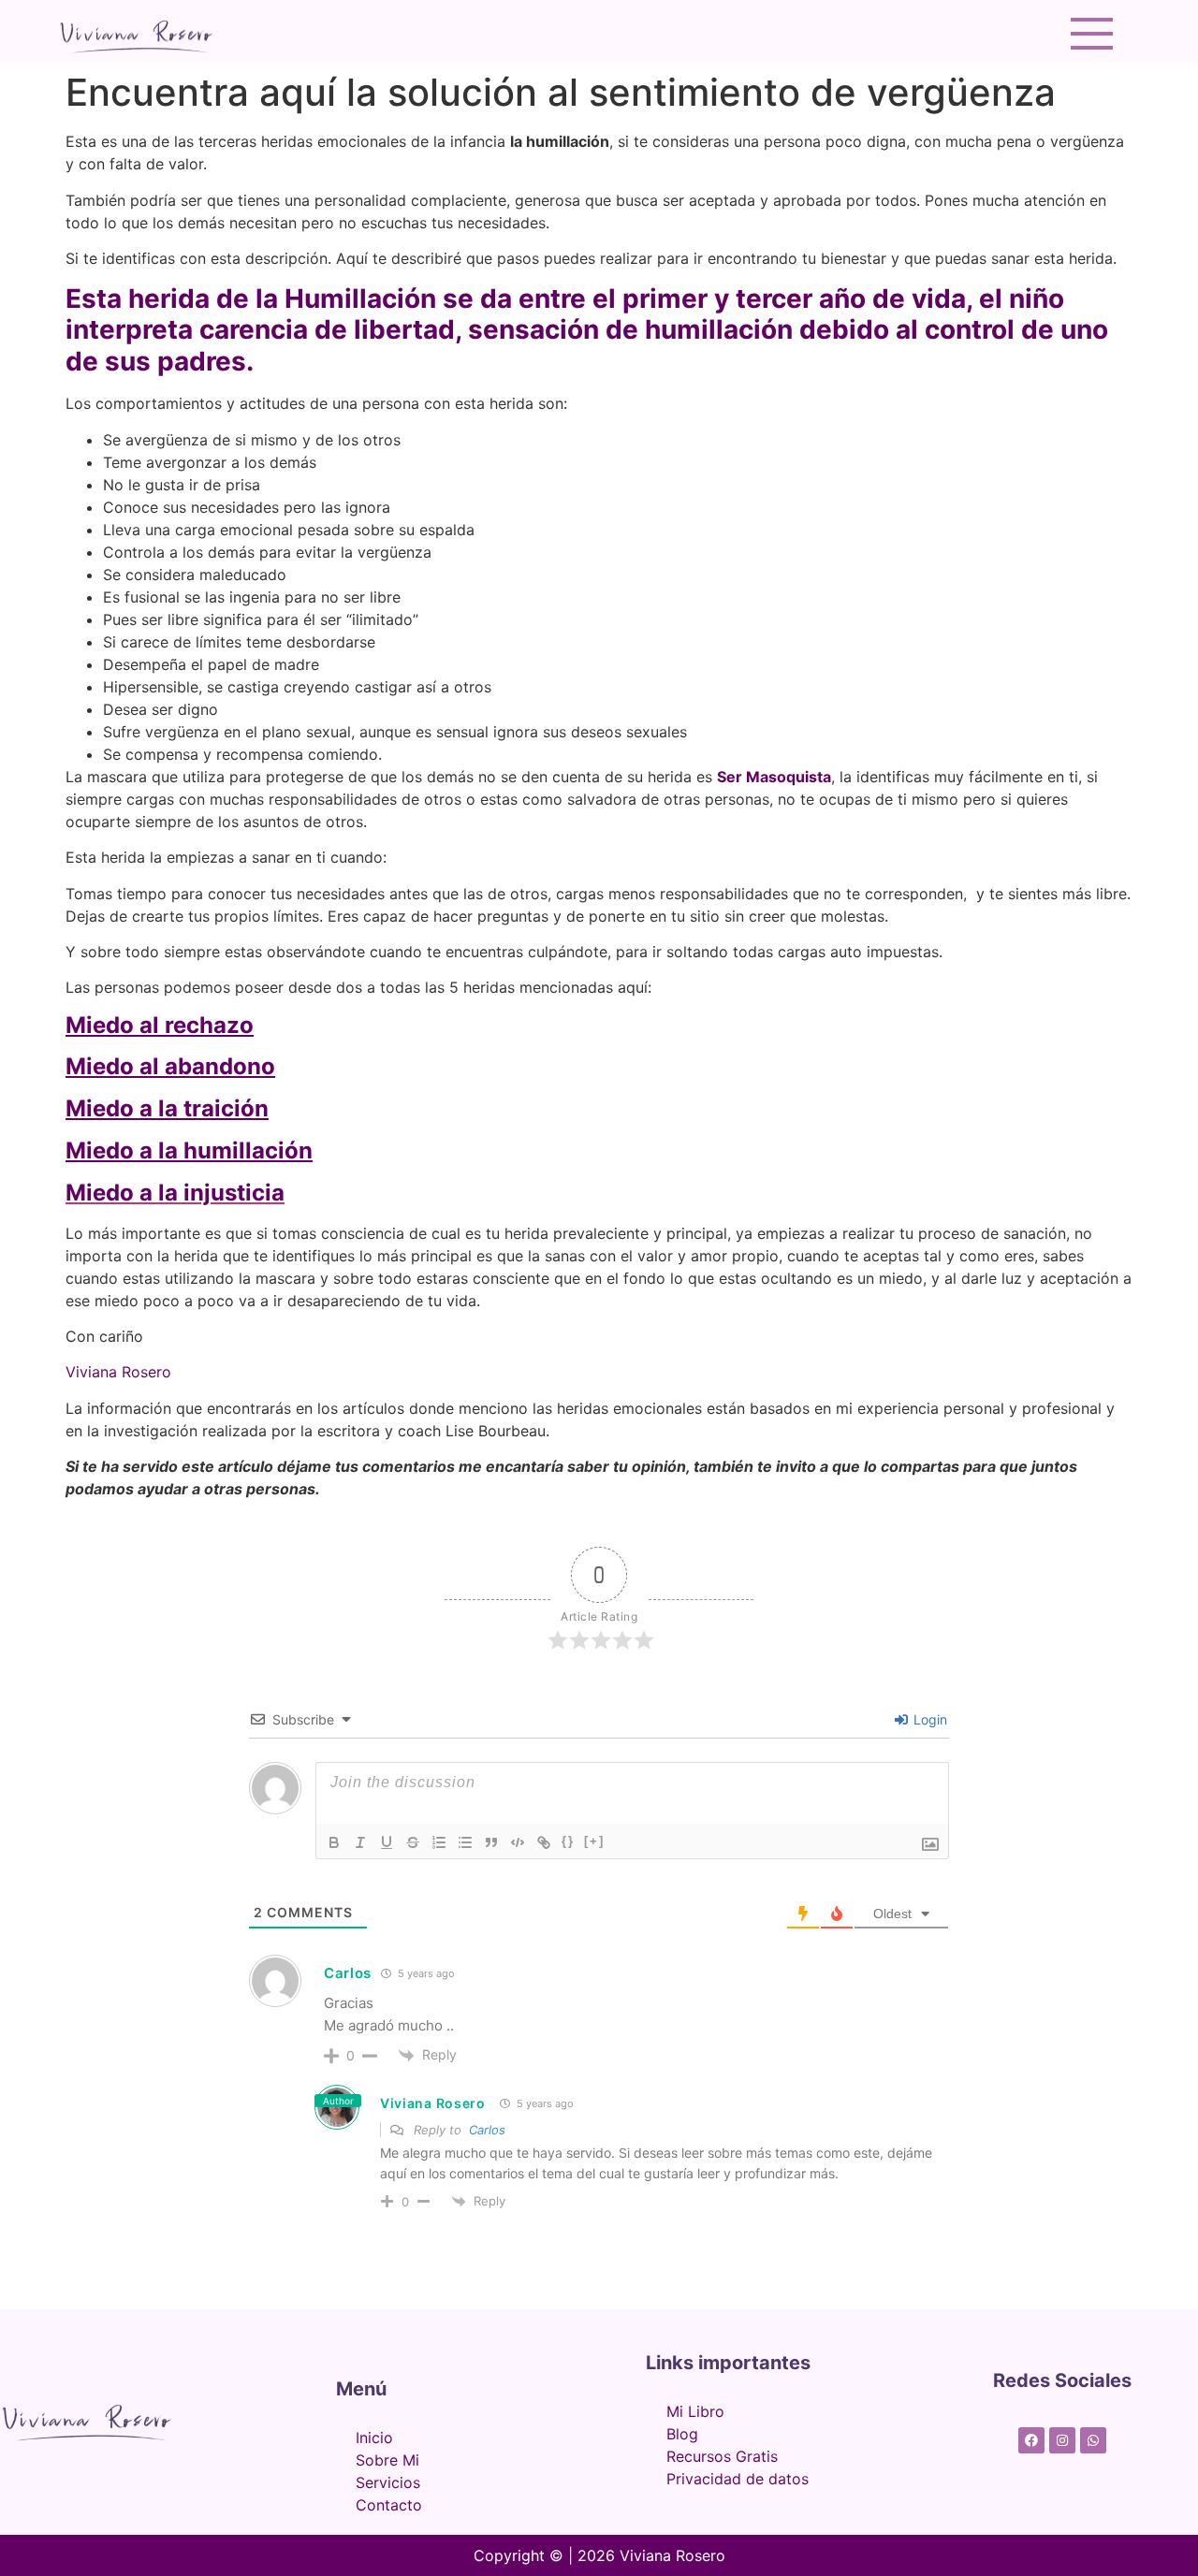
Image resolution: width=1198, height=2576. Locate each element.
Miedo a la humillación (189, 1150)
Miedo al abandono (170, 1066)
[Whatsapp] (1093, 2440)
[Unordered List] (465, 1842)
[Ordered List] (439, 1842)
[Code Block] (518, 1842)
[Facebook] (1031, 2440)
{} (568, 1841)
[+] (594, 1841)
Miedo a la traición (167, 1108)
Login (928, 1719)
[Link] (544, 1842)
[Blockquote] (491, 1842)
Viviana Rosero (433, 2103)
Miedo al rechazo (160, 1025)
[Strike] (413, 1842)
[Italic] (360, 1842)
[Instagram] (1062, 2440)
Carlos (487, 2130)
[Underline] (387, 1842)
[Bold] (334, 1842)
